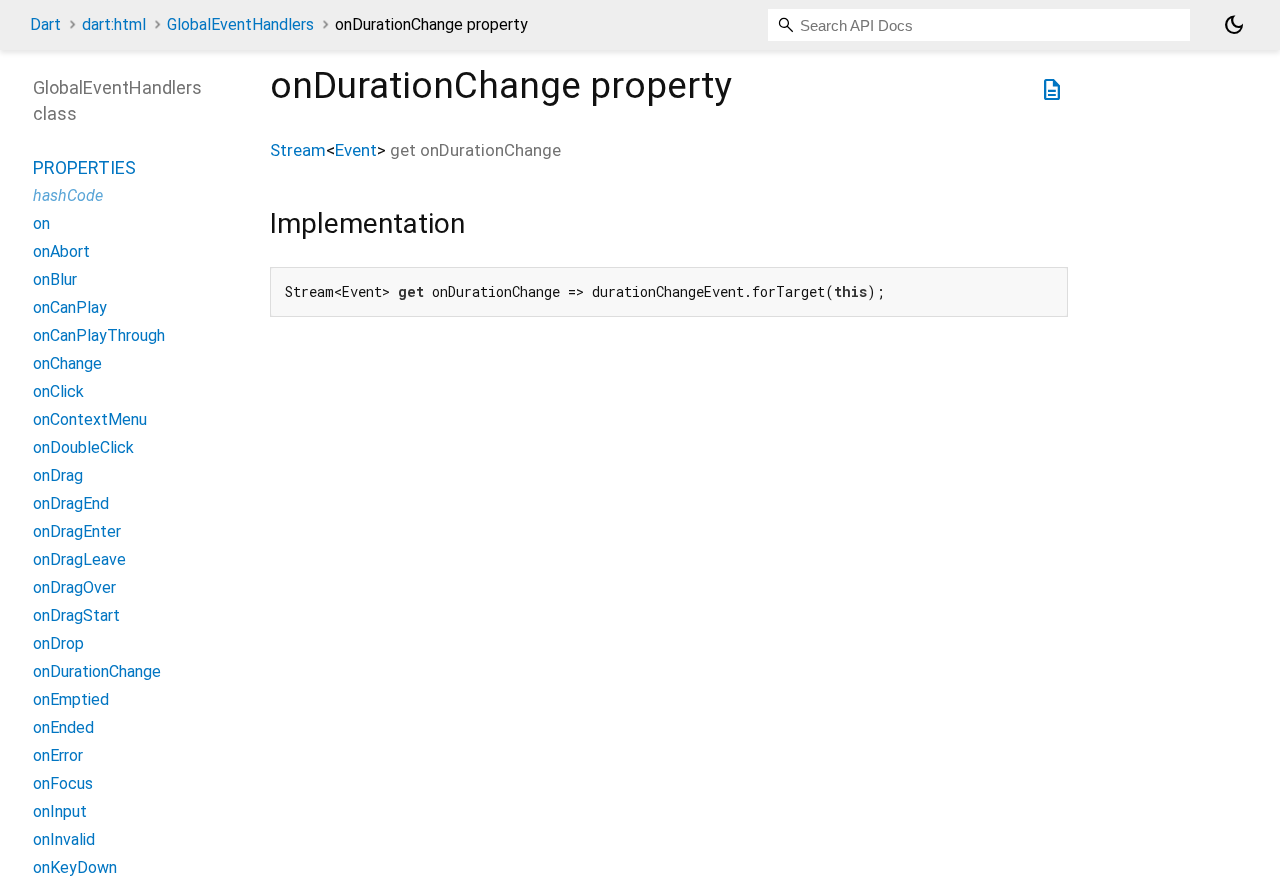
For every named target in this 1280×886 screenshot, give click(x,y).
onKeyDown (75, 867)
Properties (84, 167)
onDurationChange (97, 671)
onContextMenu (90, 419)
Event (356, 150)
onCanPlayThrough (99, 335)
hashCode (68, 195)
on (41, 223)
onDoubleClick (83, 447)
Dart (45, 24)
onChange (67, 363)
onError (58, 755)
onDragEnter (77, 531)
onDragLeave (79, 559)
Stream (298, 150)
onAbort (61, 251)
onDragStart (76, 615)
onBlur (55, 279)
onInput (60, 811)
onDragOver (74, 587)
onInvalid (64, 839)
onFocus (63, 783)
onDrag (58, 475)
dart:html (114, 24)
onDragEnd (71, 503)
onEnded (63, 727)
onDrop (58, 643)
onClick (58, 391)
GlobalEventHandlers (240, 24)
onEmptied (71, 699)
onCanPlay (70, 307)
